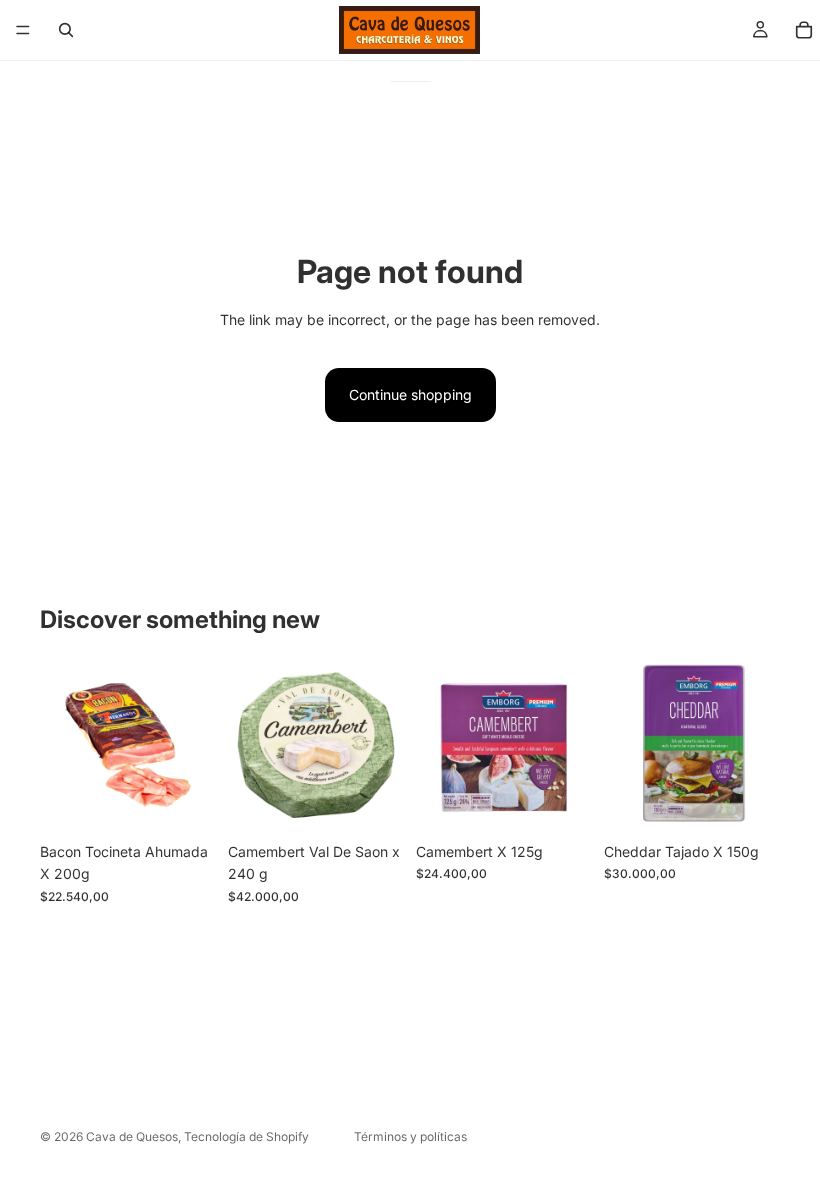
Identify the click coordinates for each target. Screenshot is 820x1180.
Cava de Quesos (132, 1136)
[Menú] (23, 30)
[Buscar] (66, 30)
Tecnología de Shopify (246, 1136)
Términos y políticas (410, 1136)
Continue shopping (410, 394)
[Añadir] (185, 802)
